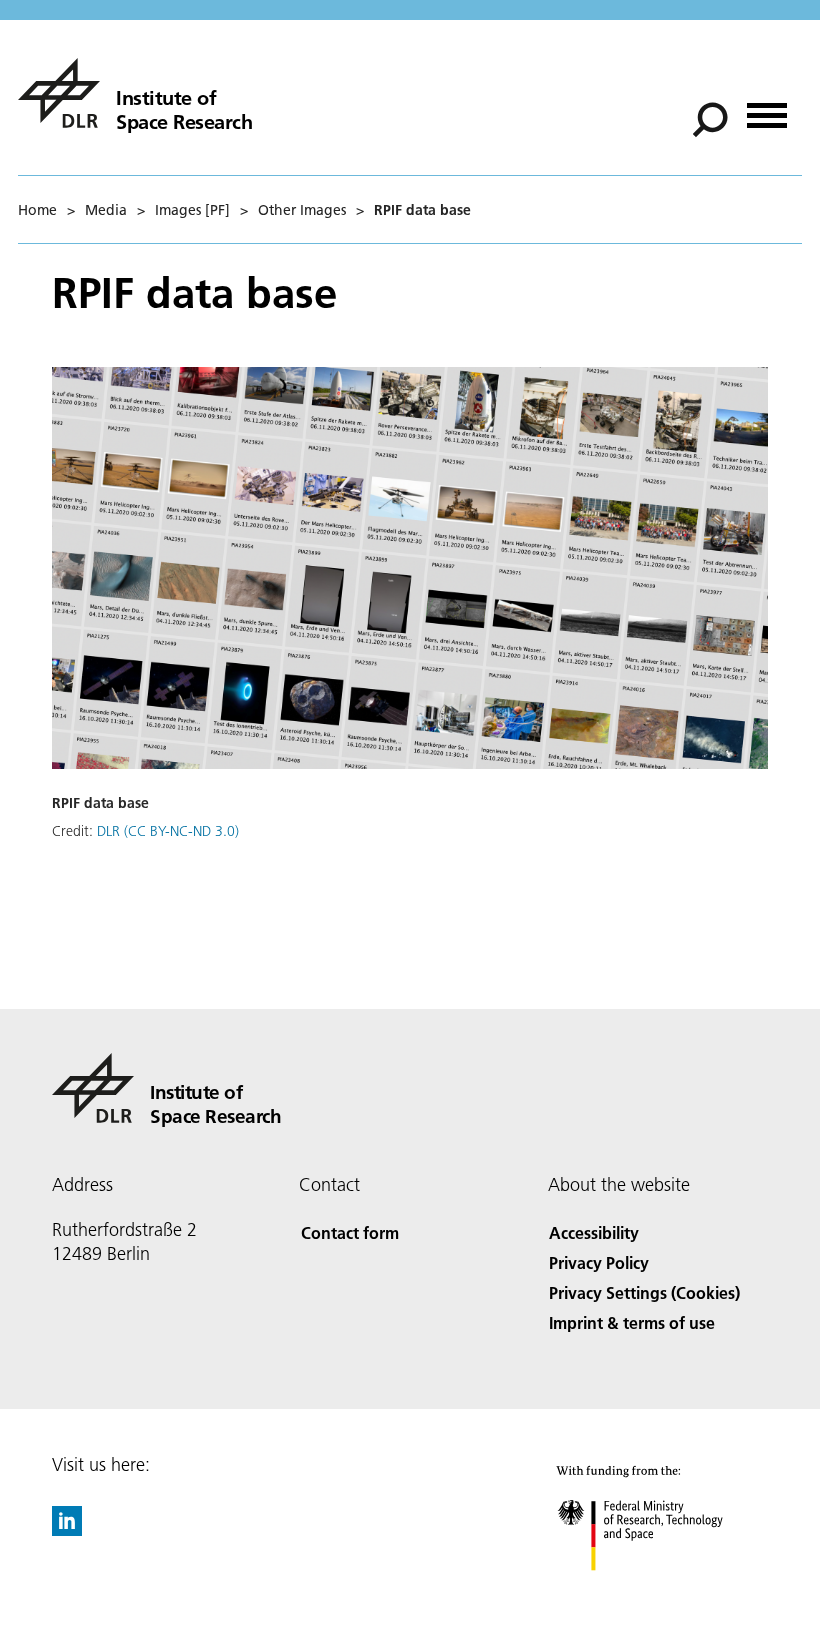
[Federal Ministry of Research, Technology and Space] (658, 1590)
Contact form (350, 1232)
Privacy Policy (599, 1262)
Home (37, 210)
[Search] (712, 118)
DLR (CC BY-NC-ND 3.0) (168, 831)
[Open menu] (767, 108)
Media (106, 210)
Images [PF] (192, 210)
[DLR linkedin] (67, 1529)
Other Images (302, 210)
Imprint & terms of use (632, 1322)
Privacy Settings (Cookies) (644, 1292)
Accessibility (594, 1232)
